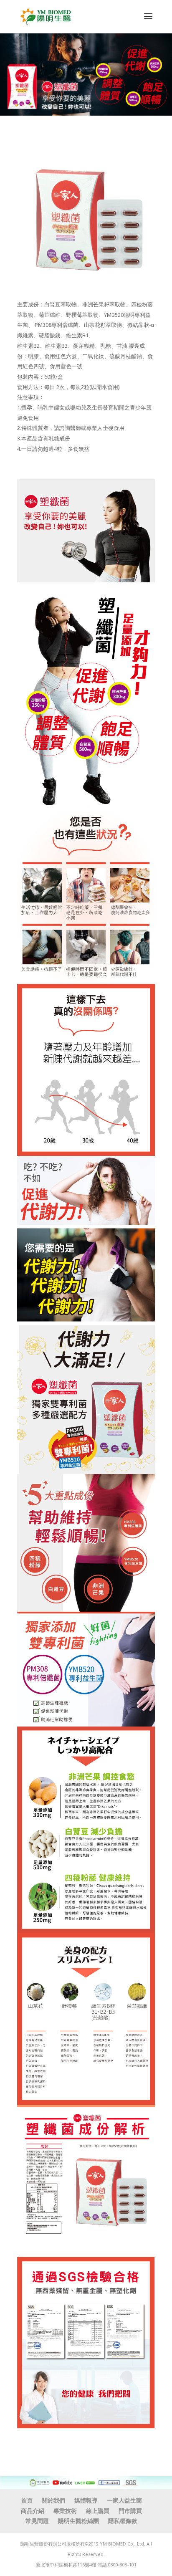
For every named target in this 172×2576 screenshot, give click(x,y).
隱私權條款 (123, 2521)
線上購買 (98, 2511)
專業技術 (65, 2511)
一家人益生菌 (124, 2500)
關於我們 (53, 2500)
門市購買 (130, 2511)
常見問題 (37, 2521)
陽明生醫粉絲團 (78, 2521)
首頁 (27, 2500)
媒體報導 (86, 2500)
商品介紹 (33, 2511)
